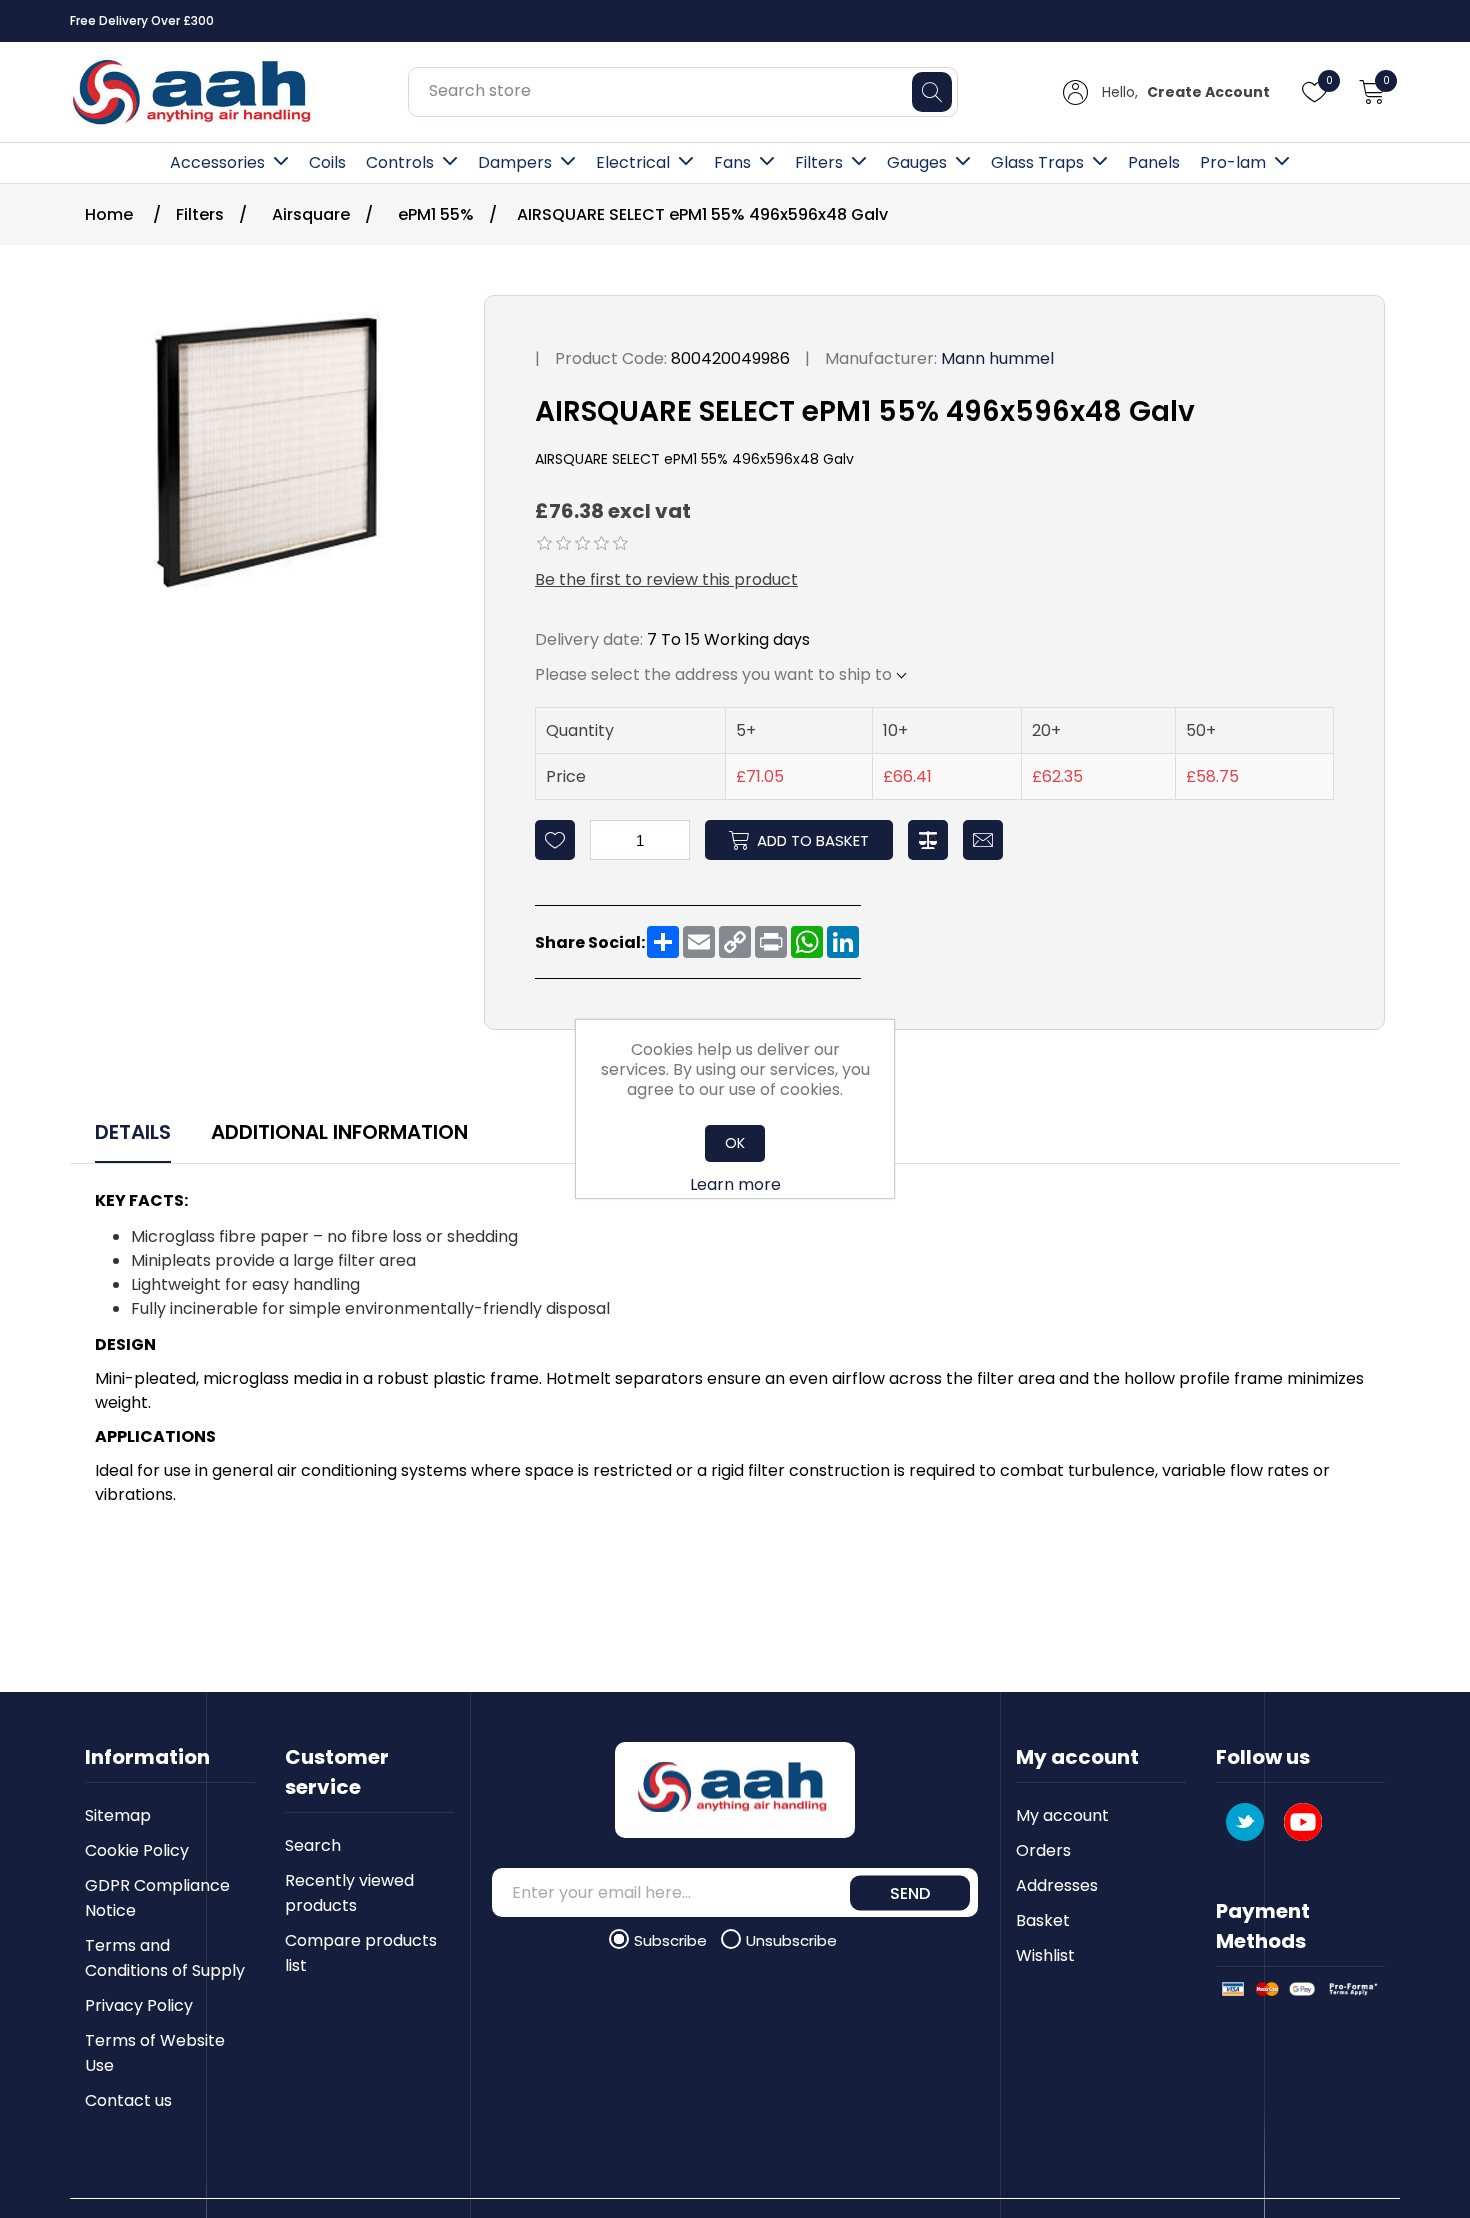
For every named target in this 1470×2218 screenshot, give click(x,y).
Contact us (128, 2100)
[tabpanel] (735, 1350)
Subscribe (672, 1940)
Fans (732, 162)
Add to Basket (813, 840)
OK (735, 1143)
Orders (1043, 1850)
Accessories (217, 162)
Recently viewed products (349, 1893)
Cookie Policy (137, 1850)
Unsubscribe (791, 1940)
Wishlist (1045, 1955)
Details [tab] (133, 1132)
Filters (819, 162)
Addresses (1057, 1885)
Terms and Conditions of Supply (165, 1958)
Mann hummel (997, 358)
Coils (327, 162)
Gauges (917, 162)
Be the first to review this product (666, 579)
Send (910, 1892)
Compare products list (361, 1953)
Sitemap (118, 1815)
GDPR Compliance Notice (157, 1898)
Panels (1154, 162)
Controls (400, 162)
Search (313, 1845)
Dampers (515, 162)
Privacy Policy (139, 2005)
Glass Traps (1037, 162)
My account (1062, 1815)
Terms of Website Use (155, 2053)
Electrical (633, 162)
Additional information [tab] (339, 1132)
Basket (1043, 1920)
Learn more (735, 1184)
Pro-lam (1233, 162)
